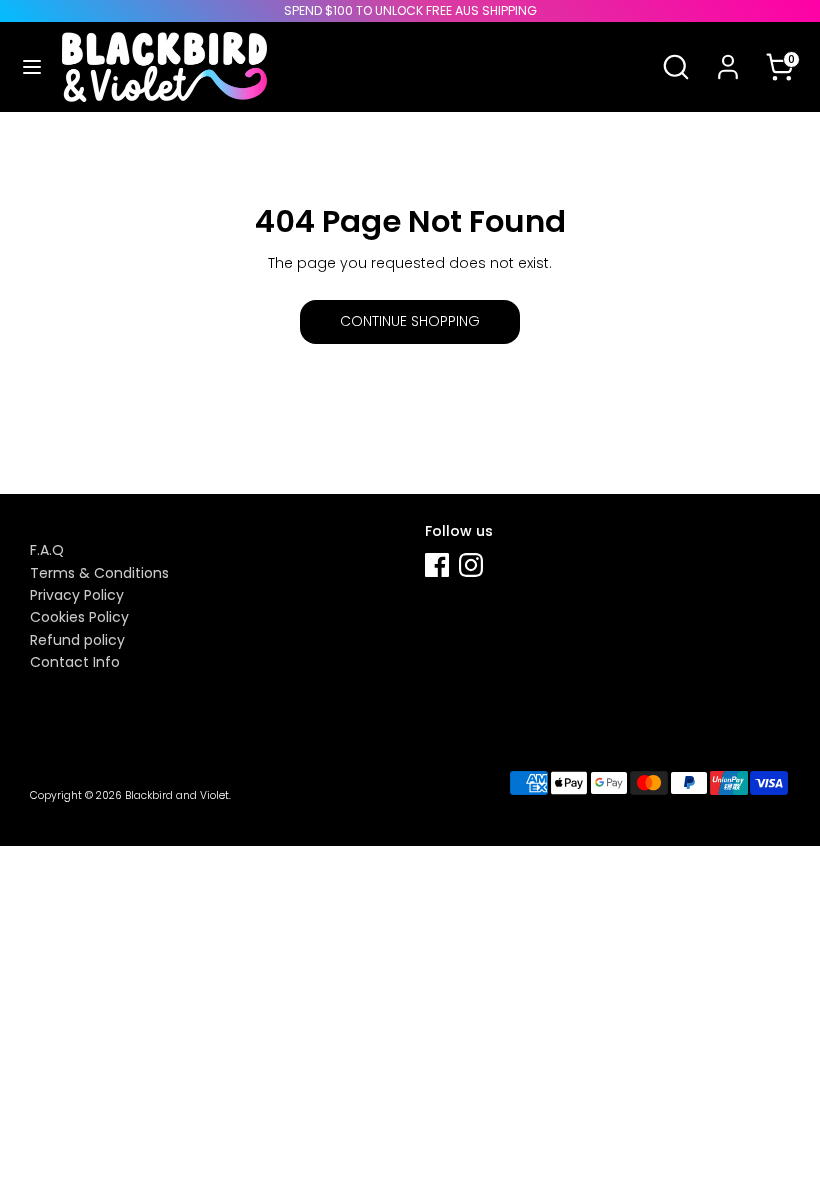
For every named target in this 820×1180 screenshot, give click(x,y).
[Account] (728, 54)
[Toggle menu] (32, 67)
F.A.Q (47, 550)
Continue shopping (410, 321)
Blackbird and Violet (177, 795)
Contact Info (75, 662)
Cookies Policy (79, 617)
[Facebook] (437, 565)
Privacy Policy (77, 595)
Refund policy (77, 640)
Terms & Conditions (99, 573)
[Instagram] (471, 565)
